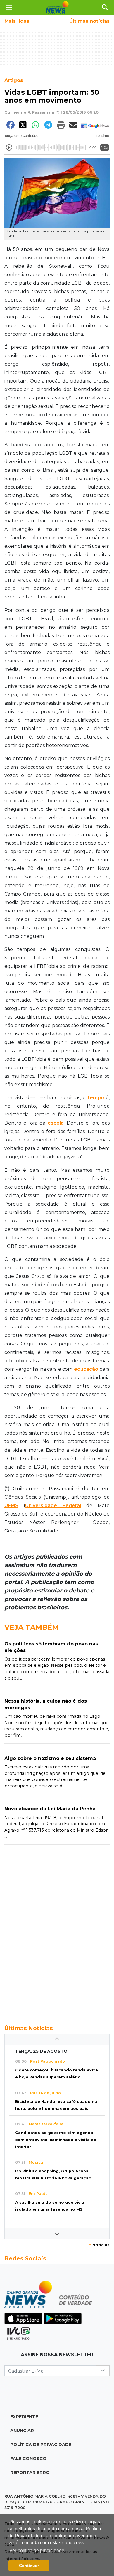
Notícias (99, 2245)
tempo (96, 1098)
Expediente (24, 2417)
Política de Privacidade (41, 2445)
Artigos (14, 80)
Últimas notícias (89, 21)
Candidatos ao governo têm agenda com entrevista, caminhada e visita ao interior (56, 2140)
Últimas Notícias (29, 2028)
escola (56, 1123)
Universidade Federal (53, 1505)
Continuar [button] (29, 2566)
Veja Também (32, 1627)
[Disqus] (57, 1932)
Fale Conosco (28, 2459)
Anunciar (22, 2431)
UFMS (11, 1505)
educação (86, 1369)
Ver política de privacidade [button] (37, 2551)
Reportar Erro (30, 2473)
